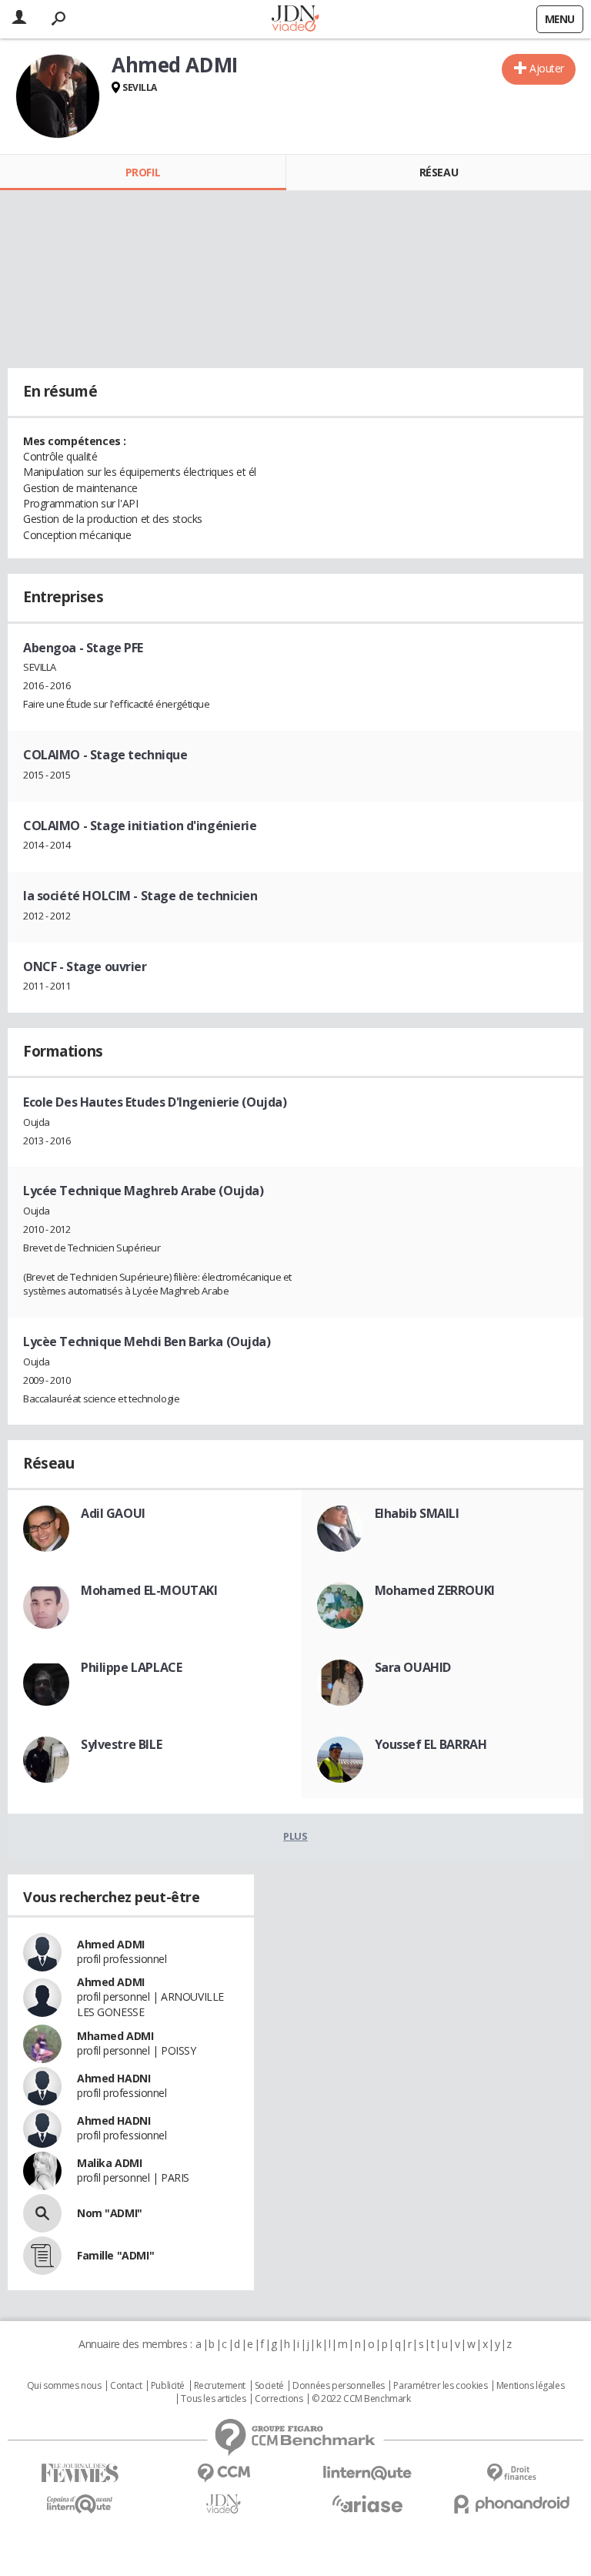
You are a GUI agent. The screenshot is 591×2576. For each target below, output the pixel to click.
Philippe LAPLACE (131, 1667)
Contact (126, 2386)
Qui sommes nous (64, 2386)
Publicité (168, 2386)
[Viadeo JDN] (224, 2504)
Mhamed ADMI (115, 2036)
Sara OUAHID (413, 1667)
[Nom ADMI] (42, 2213)
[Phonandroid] (511, 2504)
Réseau (439, 172)
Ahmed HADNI (114, 2078)
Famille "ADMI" (115, 2255)
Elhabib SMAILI (417, 1513)
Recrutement (220, 2386)
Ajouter (547, 68)
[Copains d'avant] (80, 2504)
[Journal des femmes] (80, 2473)
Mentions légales (530, 2386)
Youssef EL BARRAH (431, 1744)
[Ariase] (367, 2504)
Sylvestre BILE (121, 1744)
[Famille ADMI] (42, 2256)
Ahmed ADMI (111, 1944)
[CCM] (224, 2473)
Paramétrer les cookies (440, 2386)
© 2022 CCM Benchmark (361, 2399)
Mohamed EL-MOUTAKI (149, 1590)
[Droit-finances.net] (511, 2473)
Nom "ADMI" (110, 2213)
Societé (269, 2386)
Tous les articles (213, 2399)
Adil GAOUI (113, 1513)
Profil (143, 172)
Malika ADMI (109, 2163)
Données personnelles (339, 2386)
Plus (295, 1836)
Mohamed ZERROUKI (435, 1590)
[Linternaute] (367, 2473)
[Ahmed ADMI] (58, 96)
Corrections (279, 2399)
